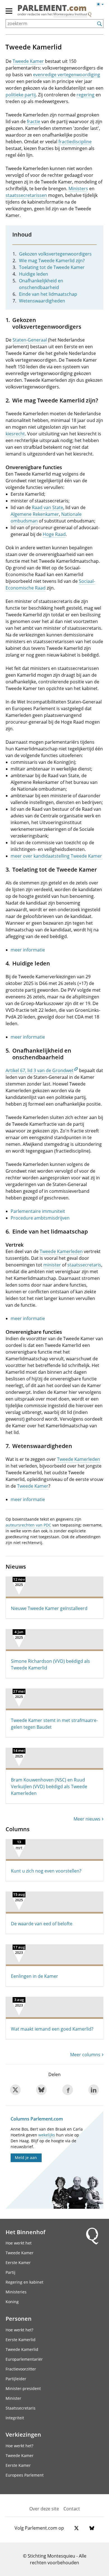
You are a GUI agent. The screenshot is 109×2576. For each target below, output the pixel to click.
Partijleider (16, 2379)
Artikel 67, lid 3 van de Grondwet (40, 1070)
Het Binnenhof (25, 2232)
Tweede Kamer (28, 61)
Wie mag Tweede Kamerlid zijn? (52, 261)
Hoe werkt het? (19, 2330)
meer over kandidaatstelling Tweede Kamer (56, 856)
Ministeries (16, 2292)
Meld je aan (26, 2158)
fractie (34, 121)
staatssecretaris (84, 1265)
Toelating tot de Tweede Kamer (52, 267)
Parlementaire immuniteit (38, 1211)
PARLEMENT (52, 8)
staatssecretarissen (26, 195)
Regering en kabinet (24, 2282)
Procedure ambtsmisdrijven (40, 1218)
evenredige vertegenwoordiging (67, 75)
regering (86, 95)
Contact (72, 2509)
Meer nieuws (87, 1819)
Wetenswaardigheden (42, 301)
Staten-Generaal (30, 340)
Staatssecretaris (21, 2408)
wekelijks (47, 2135)
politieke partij (21, 95)
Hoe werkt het (19, 2243)
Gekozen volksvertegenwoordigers (55, 254)
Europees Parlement (25, 2475)
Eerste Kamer (18, 2263)
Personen (19, 2319)
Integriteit (15, 2418)
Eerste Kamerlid (21, 2340)
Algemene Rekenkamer (35, 514)
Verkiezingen (23, 2434)
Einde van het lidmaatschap (48, 294)
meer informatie (28, 950)
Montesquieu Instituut (70, 14)
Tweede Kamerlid (22, 2349)
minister (52, 1265)
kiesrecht (15, 434)
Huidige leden (34, 274)
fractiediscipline (75, 142)
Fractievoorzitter (21, 2369)
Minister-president (23, 2388)
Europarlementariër (24, 2359)
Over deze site (44, 2509)
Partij (10, 2272)
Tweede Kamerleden (61, 1251)
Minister (13, 2398)
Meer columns (85, 2055)
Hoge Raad (54, 534)
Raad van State (48, 507)
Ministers (78, 189)
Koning (12, 2302)
